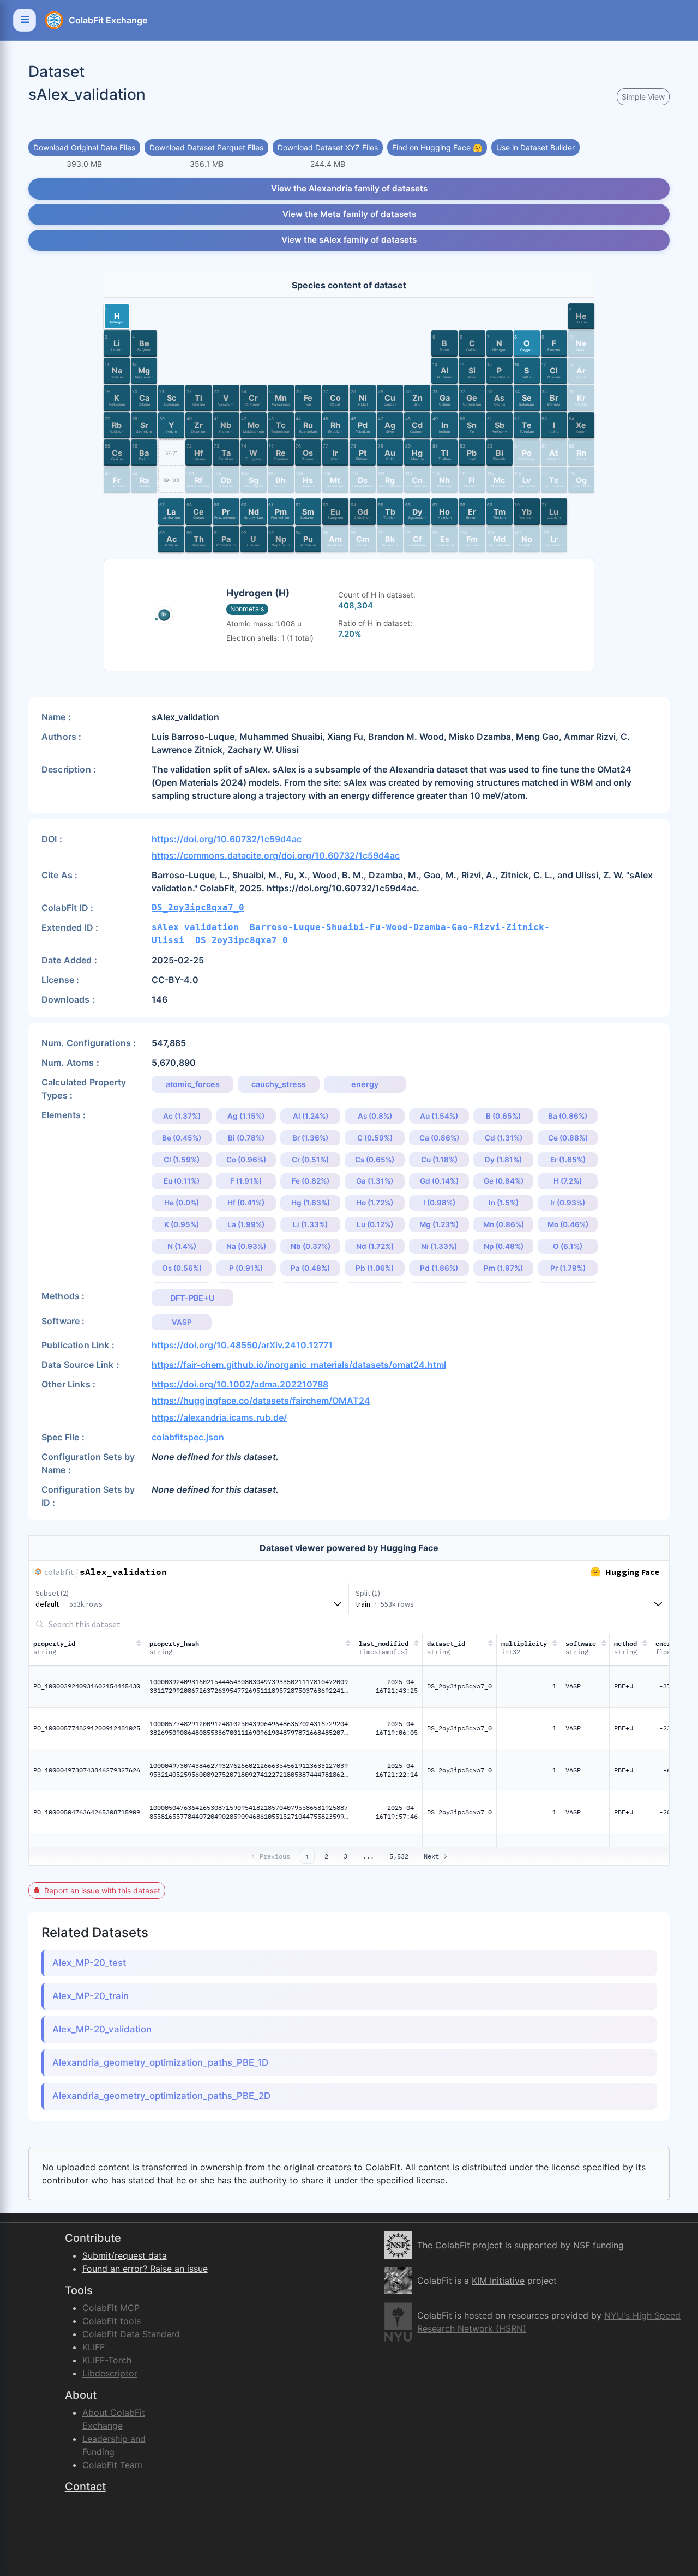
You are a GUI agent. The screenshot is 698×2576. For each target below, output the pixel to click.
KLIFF (94, 2347)
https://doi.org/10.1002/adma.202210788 (240, 1384)
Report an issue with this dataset (102, 1890)
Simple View (643, 97)
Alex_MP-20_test (89, 1963)
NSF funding (598, 2245)
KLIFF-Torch (107, 2360)
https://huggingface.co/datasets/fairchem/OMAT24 (261, 1401)
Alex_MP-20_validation (102, 2029)
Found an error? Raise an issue (145, 2269)
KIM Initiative (498, 2281)
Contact (85, 2487)
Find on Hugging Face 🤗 (437, 147)
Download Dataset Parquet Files (206, 147)
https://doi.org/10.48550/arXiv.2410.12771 (242, 1345)
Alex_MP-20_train (91, 1996)
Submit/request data (125, 2255)
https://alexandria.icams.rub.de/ (219, 1417)
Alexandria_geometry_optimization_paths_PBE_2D (161, 2096)
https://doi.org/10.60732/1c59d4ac (227, 839)
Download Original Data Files (84, 147)
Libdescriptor (110, 2373)
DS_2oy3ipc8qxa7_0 (198, 907)
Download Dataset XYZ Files (328, 147)
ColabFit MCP (111, 2308)
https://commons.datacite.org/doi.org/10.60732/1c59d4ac (276, 855)
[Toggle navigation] (25, 20)
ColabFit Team (112, 2465)
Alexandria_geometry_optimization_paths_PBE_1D (160, 2062)
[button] (117, 316)
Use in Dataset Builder (535, 147)
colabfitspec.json (188, 1437)
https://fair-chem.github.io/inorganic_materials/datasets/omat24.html (299, 1365)
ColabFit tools (112, 2321)
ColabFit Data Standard (131, 2334)
